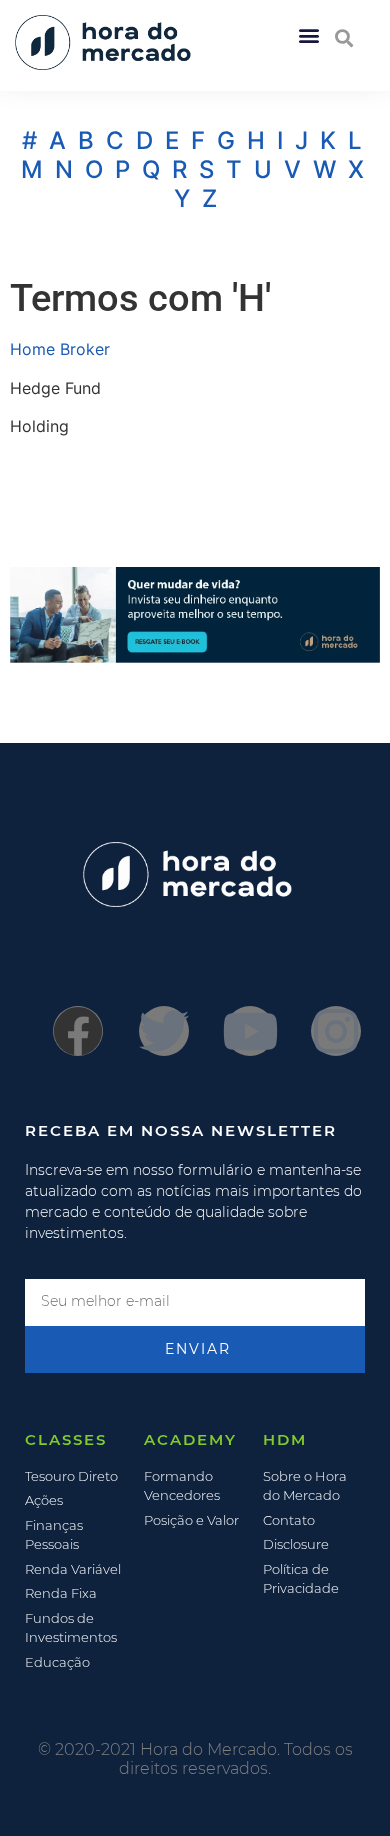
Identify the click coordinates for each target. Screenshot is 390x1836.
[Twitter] (164, 1031)
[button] (308, 34)
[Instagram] (336, 1031)
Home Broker (60, 349)
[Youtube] (250, 1031)
